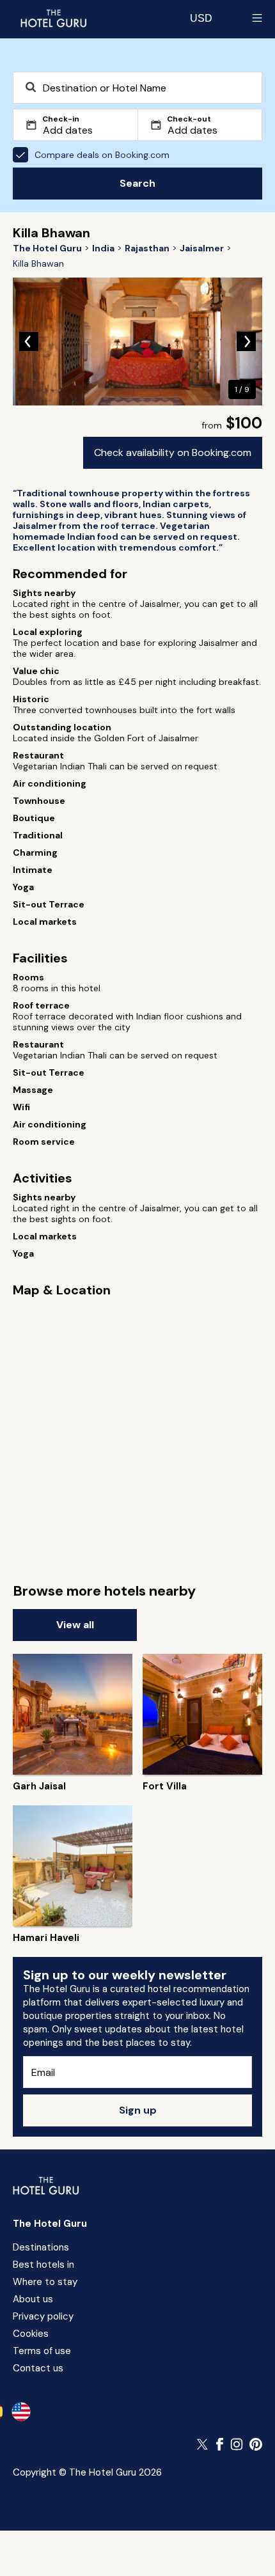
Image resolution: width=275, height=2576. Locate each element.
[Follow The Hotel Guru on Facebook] (220, 2444)
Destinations (41, 2247)
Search (137, 183)
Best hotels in (43, 2265)
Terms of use (42, 2351)
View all (75, 1625)
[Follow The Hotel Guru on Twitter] (203, 2444)
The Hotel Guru (50, 2224)
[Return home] (53, 18)
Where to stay (45, 2282)
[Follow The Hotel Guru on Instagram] (237, 2444)
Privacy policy (43, 2316)
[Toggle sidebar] (257, 18)
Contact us (38, 2368)
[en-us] (21, 2412)
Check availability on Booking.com (173, 452)
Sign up (138, 2110)
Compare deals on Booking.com (102, 155)
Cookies (31, 2334)
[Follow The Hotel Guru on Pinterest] (256, 2444)
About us (33, 2299)
